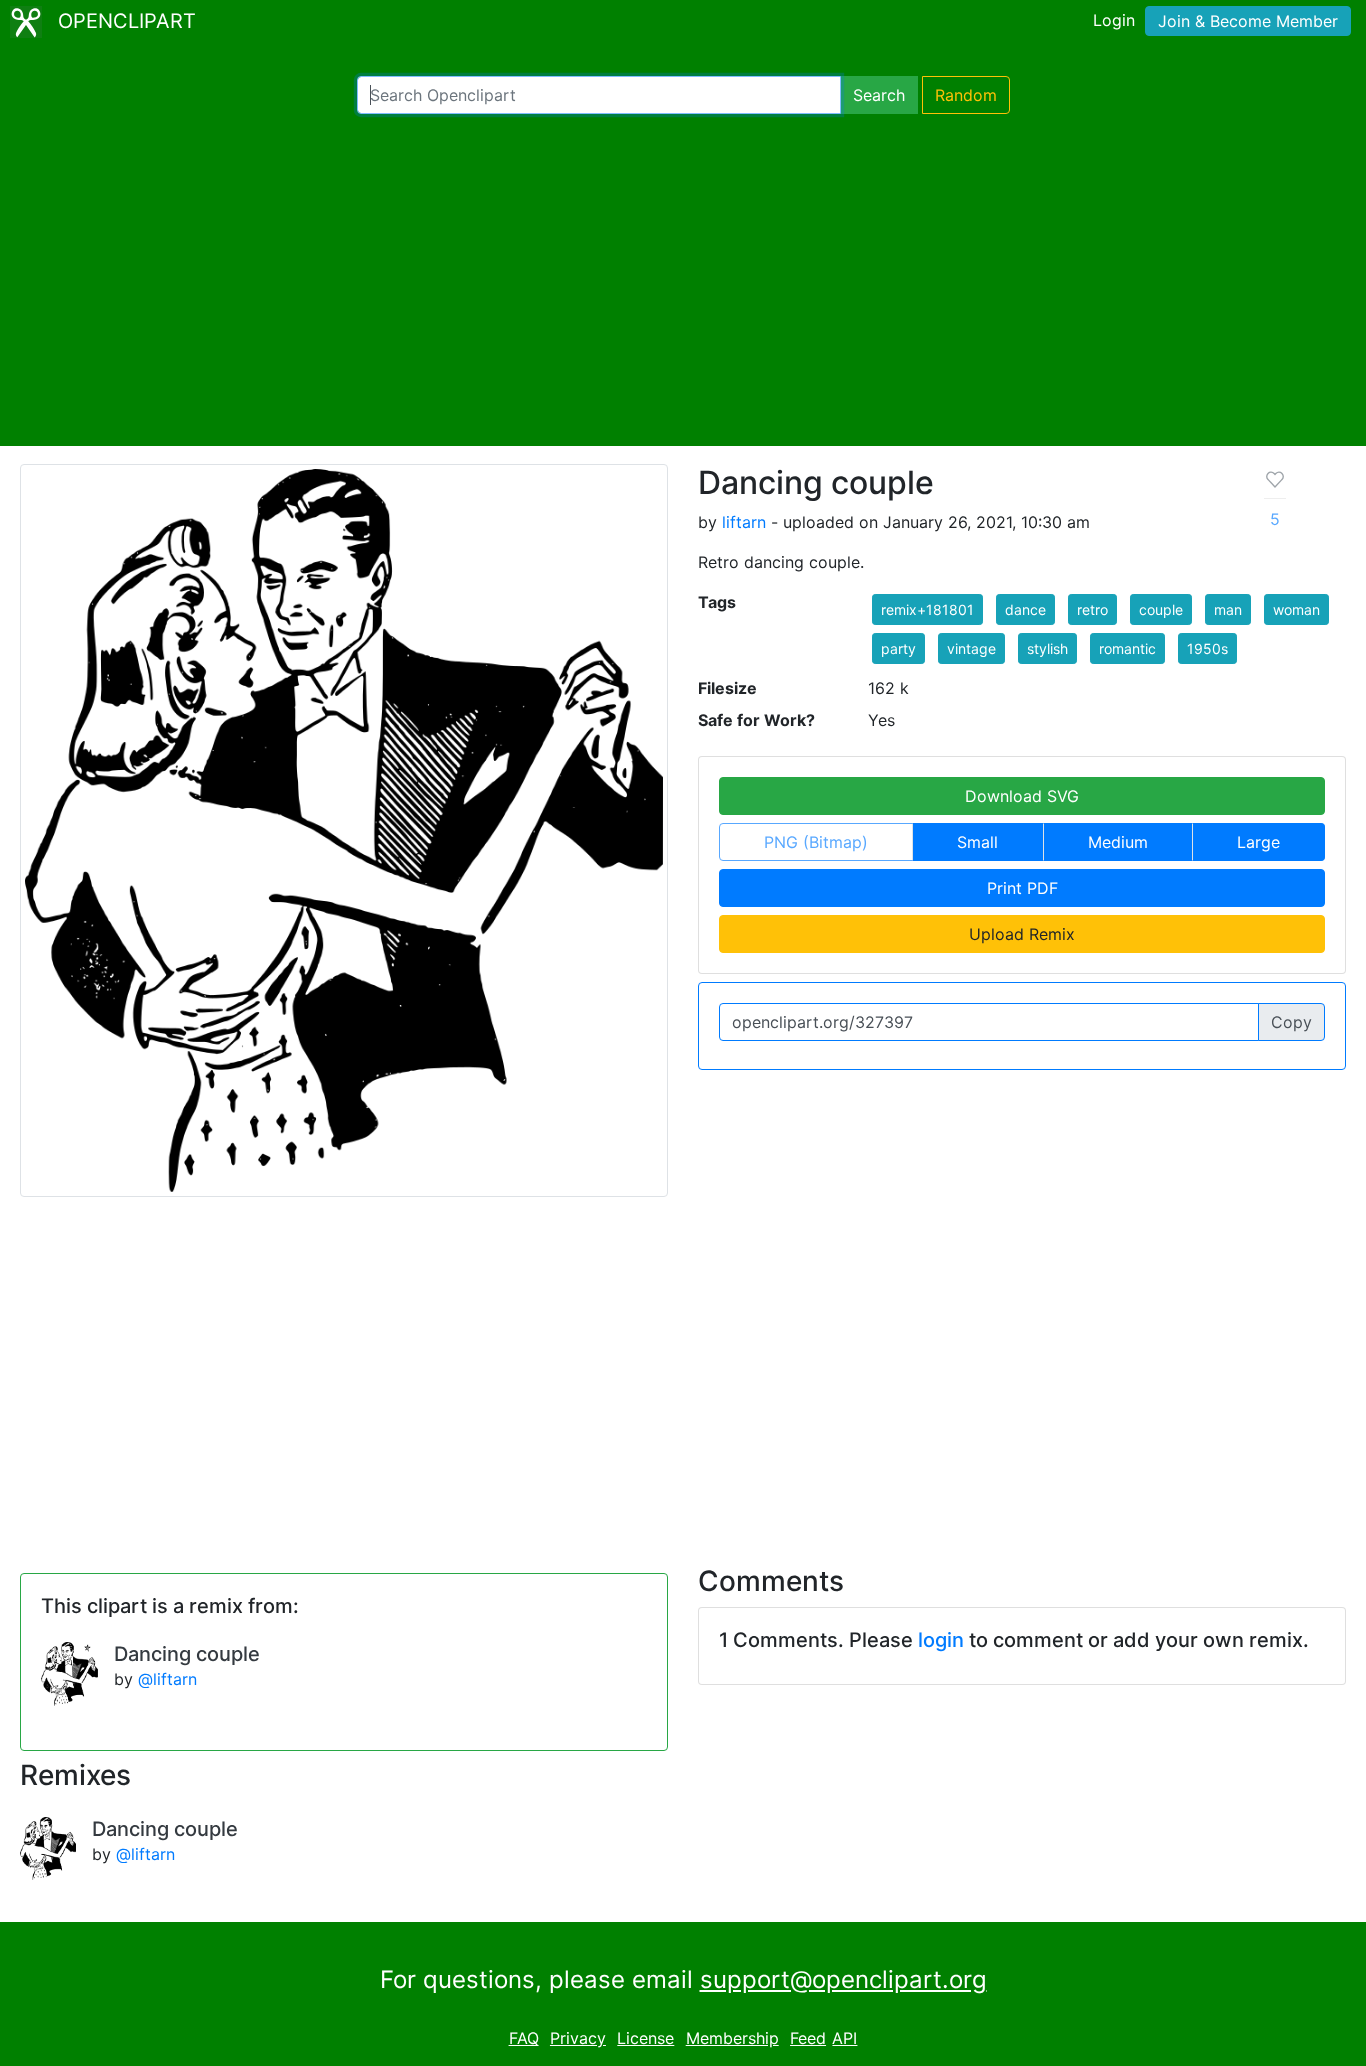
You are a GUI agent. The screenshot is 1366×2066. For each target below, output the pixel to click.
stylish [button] (1047, 648)
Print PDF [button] (1022, 888)
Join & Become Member (1248, 21)
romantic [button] (1127, 648)
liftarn (744, 522)
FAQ (524, 2038)
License (645, 2038)
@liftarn (167, 1679)
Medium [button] (1118, 842)
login (941, 1640)
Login (1114, 20)
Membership (732, 2038)
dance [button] (1025, 609)
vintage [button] (971, 648)
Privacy (578, 2038)
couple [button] (1161, 609)
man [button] (1228, 609)
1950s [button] (1207, 648)
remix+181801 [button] (927, 609)
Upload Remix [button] (1022, 934)
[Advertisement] (683, 280)
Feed (808, 2038)
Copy (1291, 1022)
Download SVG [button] (1022, 796)
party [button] (898, 648)
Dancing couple (187, 1654)
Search (879, 95)
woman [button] (1296, 609)
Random (966, 95)
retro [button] (1092, 609)
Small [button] (977, 842)
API (844, 2038)
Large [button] (1258, 842)
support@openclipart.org (843, 1979)
